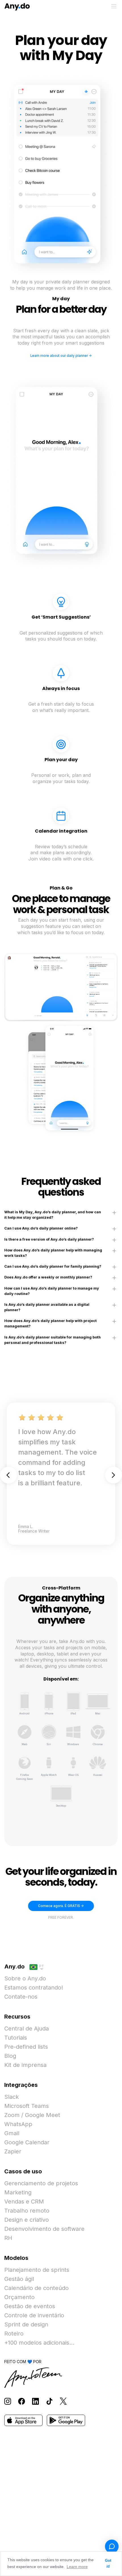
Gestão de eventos (30, 2306)
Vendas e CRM (24, 2202)
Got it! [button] (108, 2564)
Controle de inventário (34, 2315)
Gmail (12, 2133)
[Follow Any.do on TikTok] (49, 2401)
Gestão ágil (19, 2279)
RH (8, 2238)
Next (113, 1475)
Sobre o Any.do (25, 1978)
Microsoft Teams (27, 2106)
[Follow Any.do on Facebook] (22, 2401)
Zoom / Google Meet (32, 2115)
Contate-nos (21, 1997)
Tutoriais (16, 2038)
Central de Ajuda (27, 2029)
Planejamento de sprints (37, 2270)
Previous (9, 1475)
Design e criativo (27, 2220)
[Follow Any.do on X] (63, 2401)
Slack (11, 2097)
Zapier (13, 2151)
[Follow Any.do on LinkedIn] (35, 2401)
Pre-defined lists (26, 2047)
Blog (10, 2056)
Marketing (18, 2192)
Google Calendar (27, 2142)
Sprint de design (26, 2324)
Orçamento (19, 2297)
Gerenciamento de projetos (41, 2183)
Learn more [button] (77, 2567)
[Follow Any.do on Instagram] (8, 2401)
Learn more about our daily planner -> (61, 356)
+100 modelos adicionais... (39, 2343)
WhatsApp (18, 2124)
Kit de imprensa (25, 2065)
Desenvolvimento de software (44, 2229)
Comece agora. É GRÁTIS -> (61, 1906)
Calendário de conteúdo (36, 2288)
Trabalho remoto (27, 2211)
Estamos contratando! (34, 1988)
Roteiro (14, 2334)
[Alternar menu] (114, 6)
